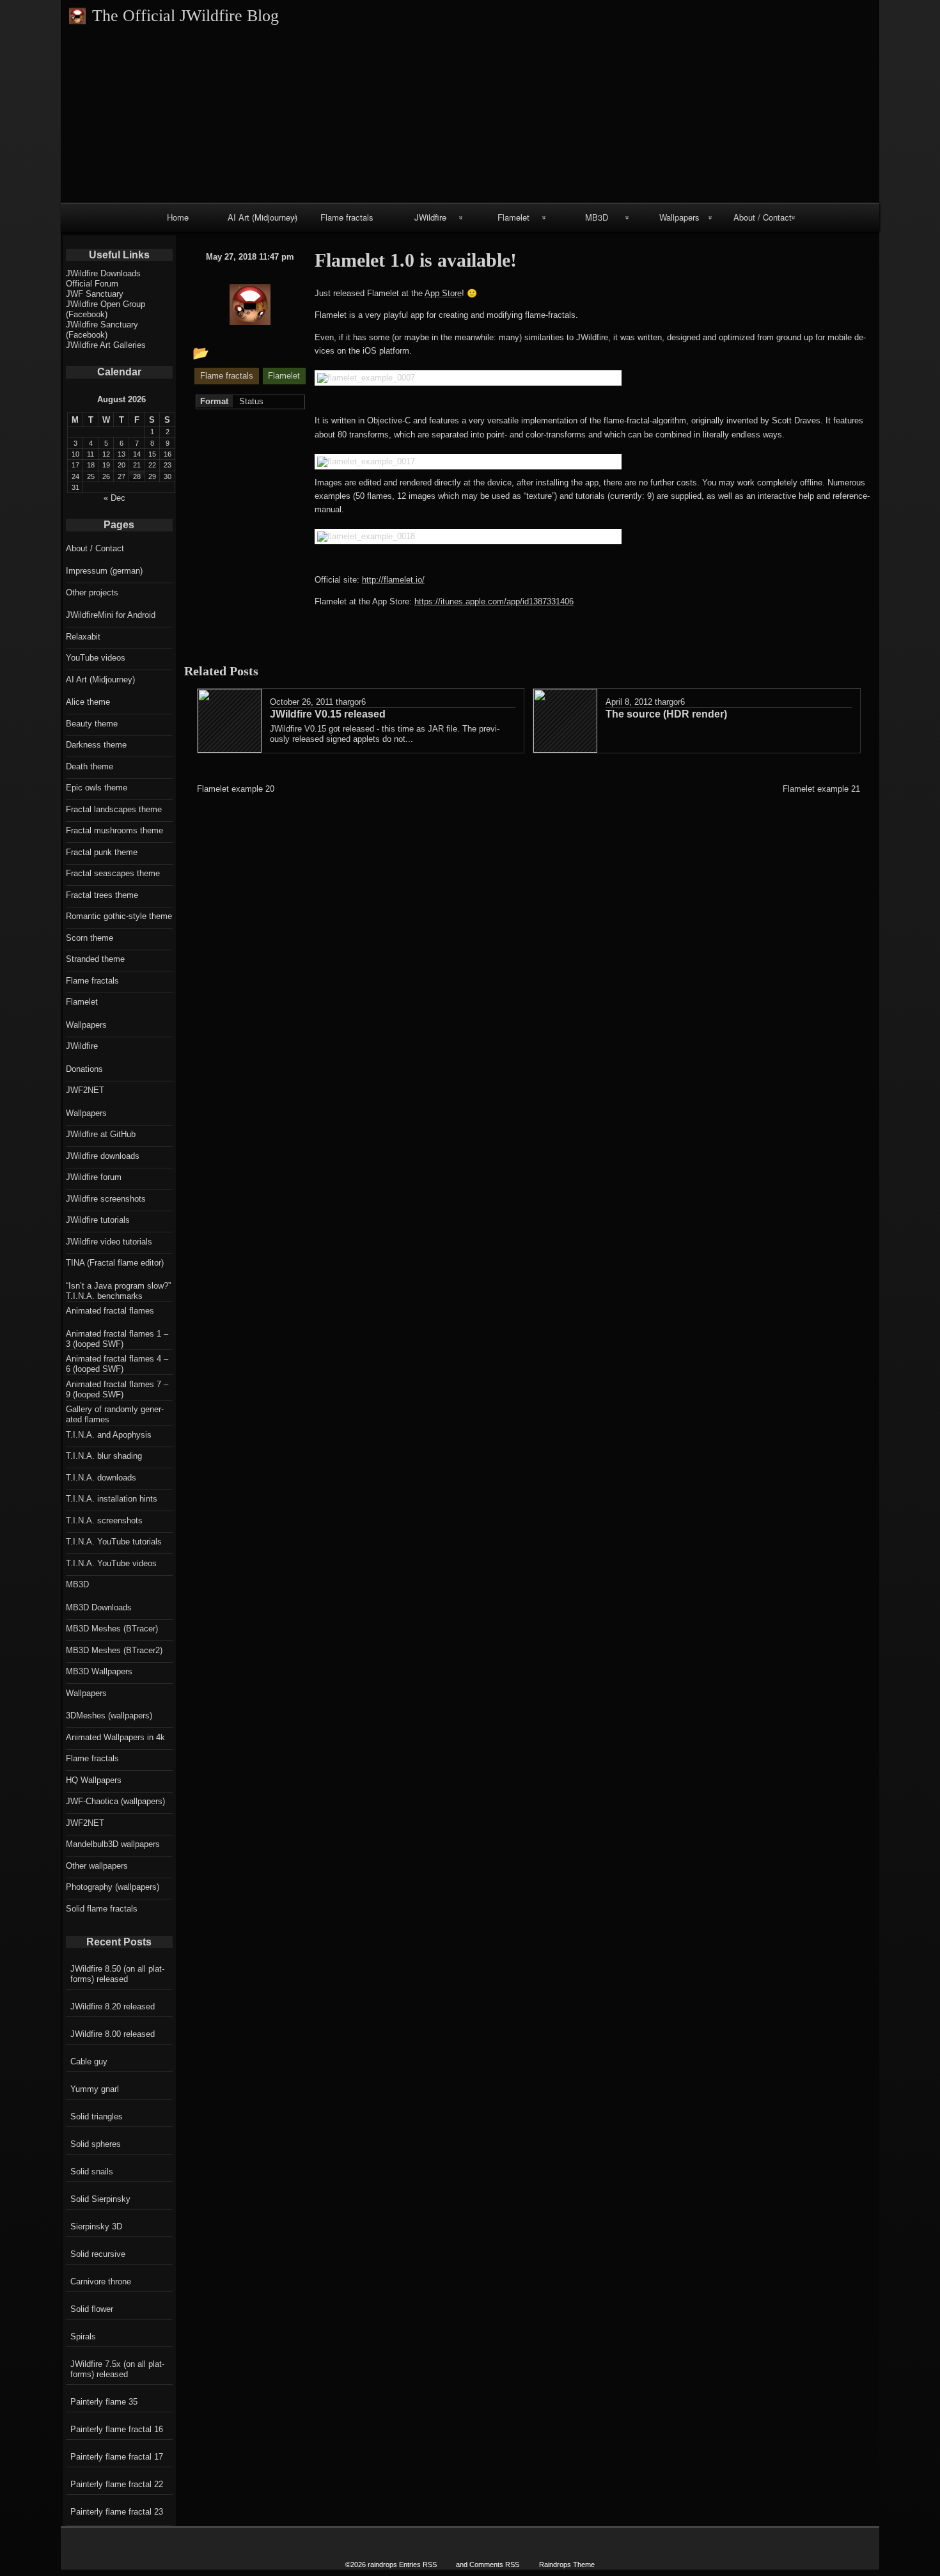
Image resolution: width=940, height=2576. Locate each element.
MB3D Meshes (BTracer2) (114, 1650)
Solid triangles (97, 2117)
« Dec (114, 498)
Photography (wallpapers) (113, 1887)
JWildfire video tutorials (109, 1242)
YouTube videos (96, 658)
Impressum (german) (104, 571)
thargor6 (351, 702)
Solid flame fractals (102, 1909)
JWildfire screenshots (106, 1199)
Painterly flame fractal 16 (117, 2429)
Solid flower (92, 2309)
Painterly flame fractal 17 (117, 2457)
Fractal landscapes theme (114, 809)
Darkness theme (96, 745)
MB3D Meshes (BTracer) (112, 1629)
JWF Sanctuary (95, 294)
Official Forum (92, 284)
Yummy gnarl (95, 2089)
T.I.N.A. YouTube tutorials (114, 1542)
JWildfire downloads (103, 1156)
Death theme (90, 766)
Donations (84, 1069)
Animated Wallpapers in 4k (115, 1737)
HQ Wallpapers (94, 1780)
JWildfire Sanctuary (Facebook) (102, 330)
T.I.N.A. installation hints (112, 1499)
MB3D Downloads (99, 1607)
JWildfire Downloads (103, 273)
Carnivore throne (101, 2281)
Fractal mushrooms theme (114, 830)
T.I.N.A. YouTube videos (111, 1563)
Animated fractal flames (110, 1311)
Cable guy (89, 2062)
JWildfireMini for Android (111, 615)
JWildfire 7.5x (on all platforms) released (117, 2369)
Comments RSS (494, 2564)
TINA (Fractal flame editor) (115, 1263)
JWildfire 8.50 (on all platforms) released (117, 1974)
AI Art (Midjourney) (262, 217)
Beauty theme (92, 724)
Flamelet (513, 217)
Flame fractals (347, 217)
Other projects (92, 593)
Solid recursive (98, 2254)
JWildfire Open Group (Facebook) (106, 309)
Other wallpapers (97, 1866)
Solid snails (92, 2172)
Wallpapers (679, 217)
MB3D (597, 217)
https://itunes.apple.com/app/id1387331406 (494, 601)
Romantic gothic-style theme (119, 916)
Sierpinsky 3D (96, 2227)
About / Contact (763, 217)
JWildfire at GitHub (101, 1134)
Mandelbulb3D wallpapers (113, 1844)
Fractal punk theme (102, 852)
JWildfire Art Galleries (106, 345)
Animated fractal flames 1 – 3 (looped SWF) (117, 1339)
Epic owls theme (97, 788)
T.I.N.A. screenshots (104, 1520)
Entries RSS (418, 2564)
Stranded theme (95, 959)
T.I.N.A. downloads (101, 1478)
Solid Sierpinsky (100, 2199)
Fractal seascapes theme (113, 873)
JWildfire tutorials (98, 1220)
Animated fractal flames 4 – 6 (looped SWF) (117, 1364)
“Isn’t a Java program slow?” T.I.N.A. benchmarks (118, 1291)
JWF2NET (85, 1090)
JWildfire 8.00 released (113, 2034)
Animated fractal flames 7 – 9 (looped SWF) (117, 1389)
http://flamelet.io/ (393, 580)
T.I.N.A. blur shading (104, 1456)
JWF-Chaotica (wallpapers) (115, 1801)
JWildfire (430, 217)
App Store (443, 293)
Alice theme (88, 702)
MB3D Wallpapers (99, 1671)
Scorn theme (90, 938)
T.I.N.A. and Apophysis (109, 1435)
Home (178, 217)
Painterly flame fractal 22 (117, 2484)
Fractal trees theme (102, 895)
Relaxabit (83, 637)
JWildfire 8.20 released (113, 2007)
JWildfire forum (94, 1177)
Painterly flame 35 (104, 2402)
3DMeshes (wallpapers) (109, 1716)
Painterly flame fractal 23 (117, 2512)
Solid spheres (96, 2144)
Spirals (83, 2336)
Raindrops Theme (567, 2564)
